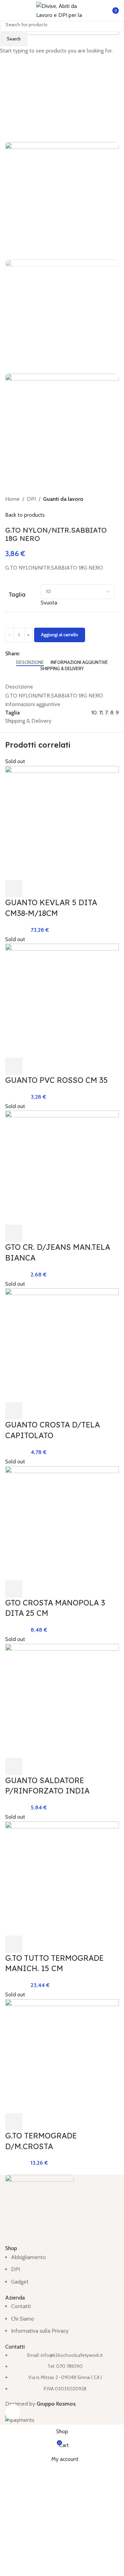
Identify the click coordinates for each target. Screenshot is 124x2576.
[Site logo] (62, 10)
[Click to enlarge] (13, 2412)
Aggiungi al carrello (60, 635)
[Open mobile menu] (8, 10)
